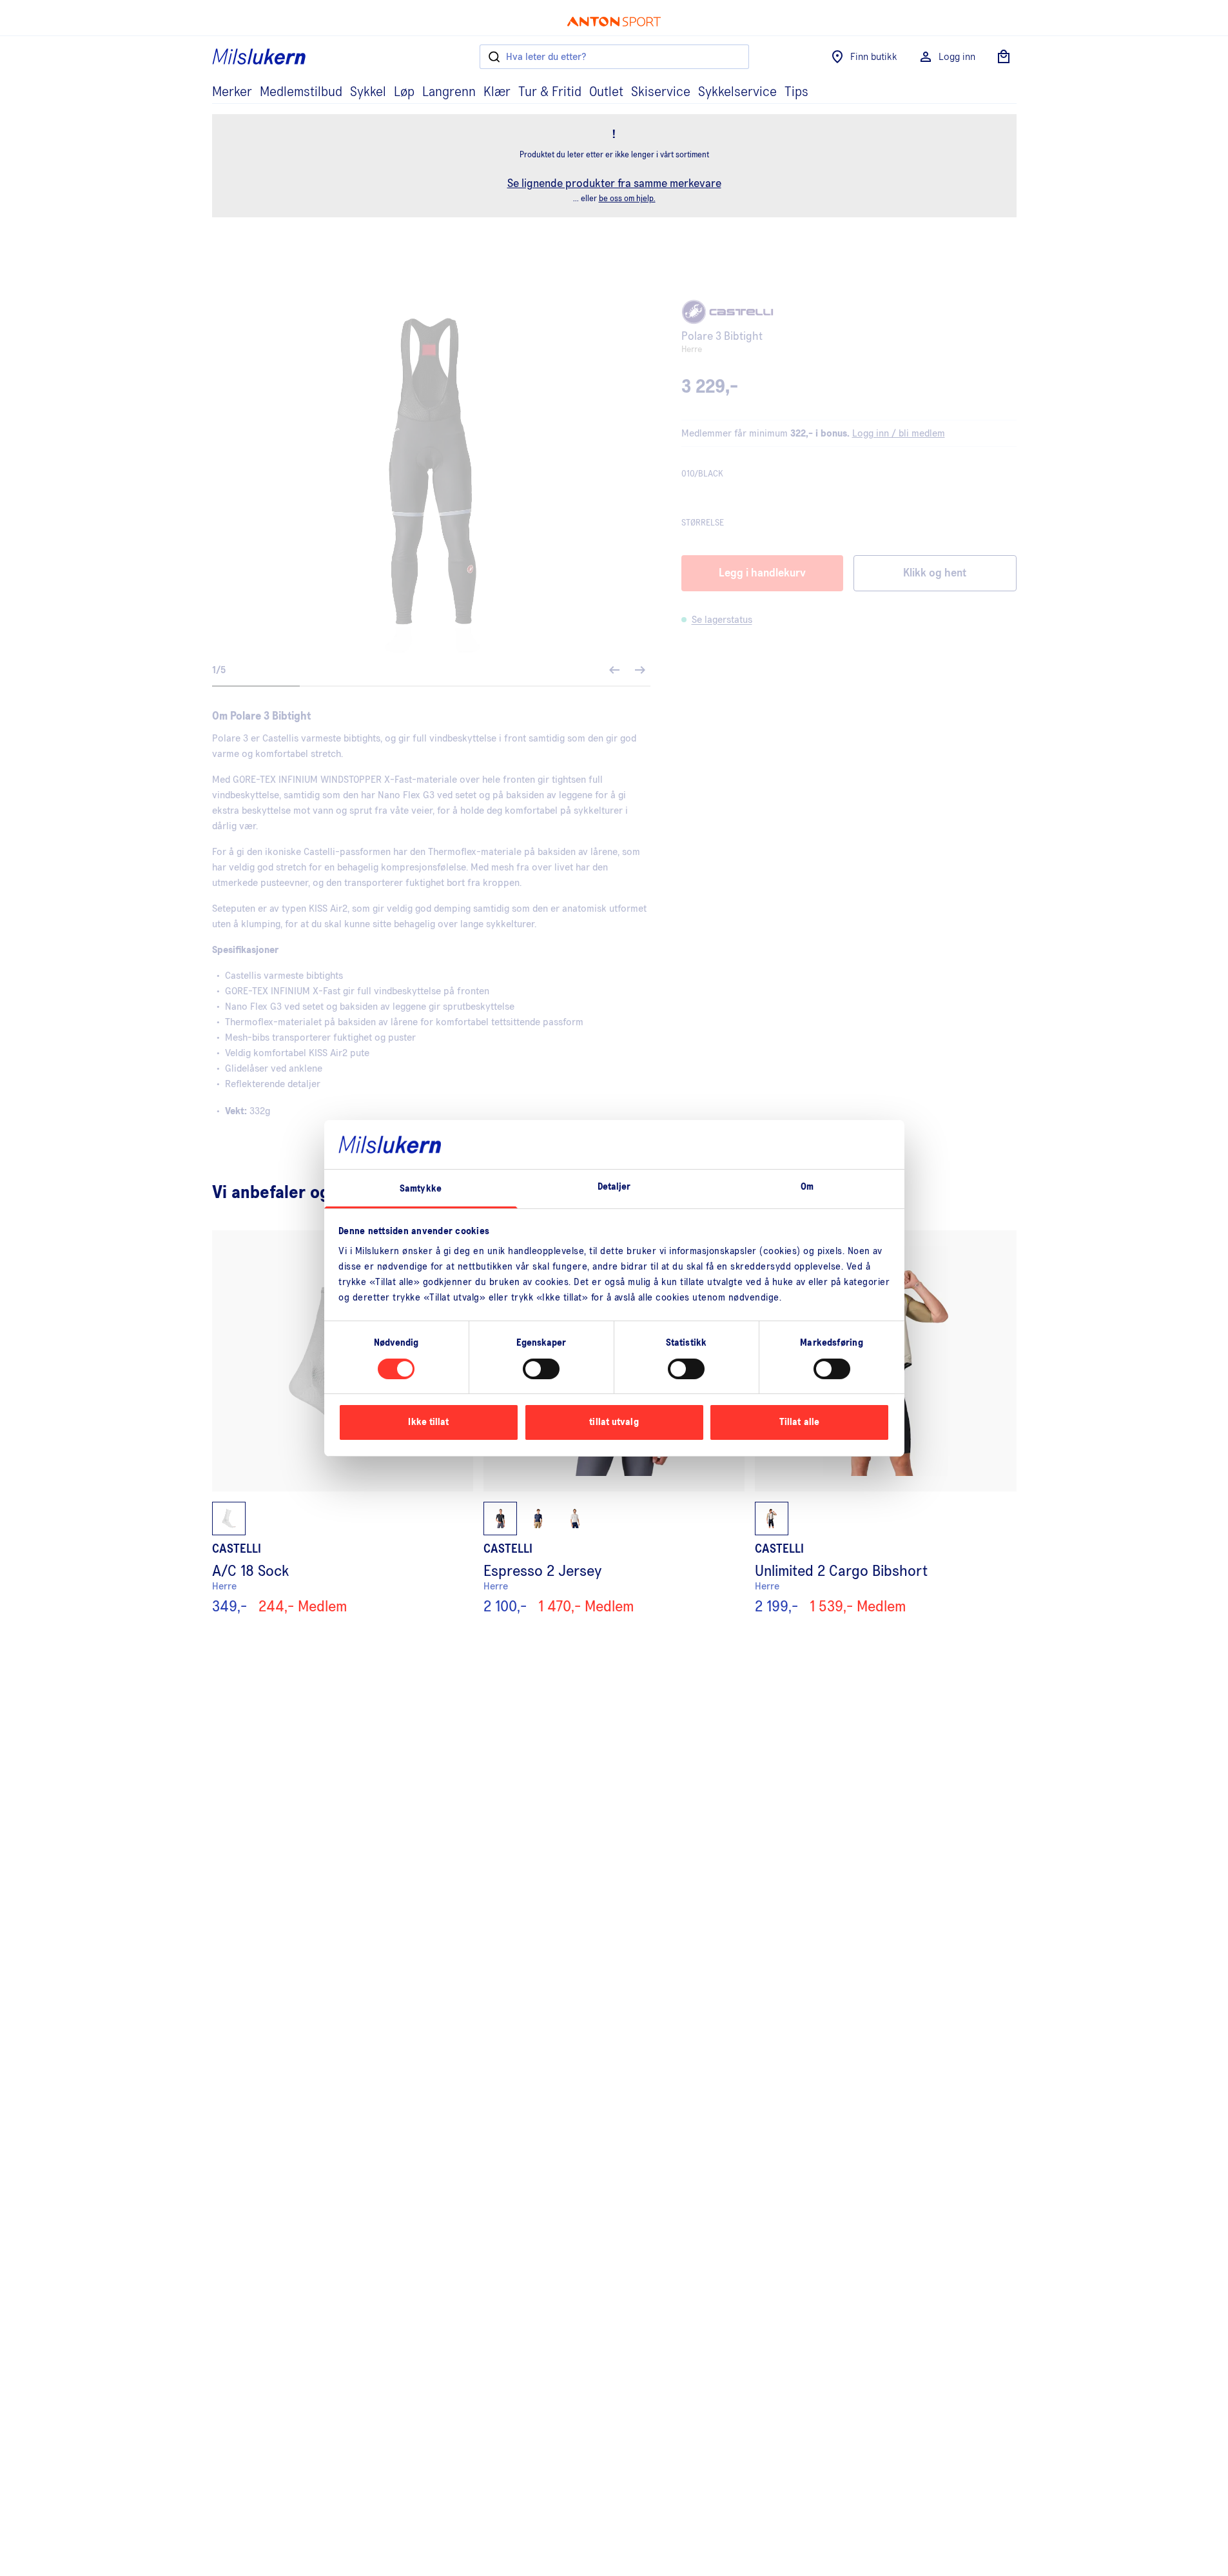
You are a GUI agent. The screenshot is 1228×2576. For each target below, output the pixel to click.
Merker (232, 92)
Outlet (606, 92)
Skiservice (661, 92)
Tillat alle (799, 1422)
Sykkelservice (737, 92)
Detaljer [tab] (614, 1187)
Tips (796, 92)
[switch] (541, 1369)
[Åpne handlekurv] (1004, 57)
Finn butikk (874, 57)
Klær (497, 92)
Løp (404, 92)
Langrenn (449, 92)
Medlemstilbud (301, 92)
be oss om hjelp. (627, 199)
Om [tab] (807, 1187)
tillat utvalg (614, 1422)
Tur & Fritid (550, 92)
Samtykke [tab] (421, 1189)
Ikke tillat (428, 1422)
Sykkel (368, 92)
